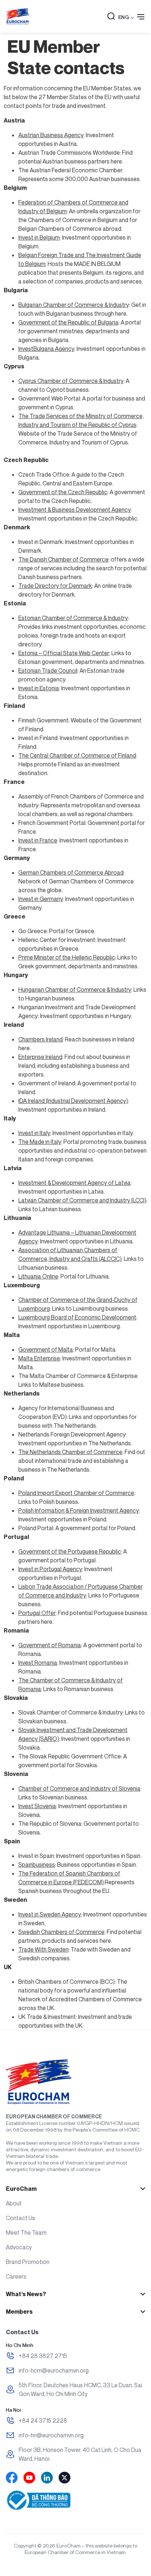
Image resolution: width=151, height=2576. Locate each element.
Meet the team (26, 2233)
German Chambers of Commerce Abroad (71, 872)
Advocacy (19, 2247)
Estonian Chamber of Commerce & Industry (73, 618)
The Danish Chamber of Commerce (63, 559)
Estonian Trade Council (48, 671)
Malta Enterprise (39, 1358)
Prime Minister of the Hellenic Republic (67, 957)
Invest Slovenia (37, 1806)
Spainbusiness (37, 1865)
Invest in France (38, 840)
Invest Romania (38, 1663)
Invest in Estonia (39, 688)
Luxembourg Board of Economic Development (77, 1317)
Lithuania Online (38, 1276)
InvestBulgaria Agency (46, 349)
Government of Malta (46, 1349)
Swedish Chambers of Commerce (61, 1932)
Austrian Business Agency (51, 135)
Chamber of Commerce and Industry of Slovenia (79, 1788)
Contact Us (21, 2218)
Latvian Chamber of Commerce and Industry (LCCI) (82, 1200)
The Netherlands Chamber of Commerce (70, 1452)
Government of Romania (50, 1645)
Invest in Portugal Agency (50, 1569)
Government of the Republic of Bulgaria (68, 322)
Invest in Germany (41, 899)
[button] (111, 17)
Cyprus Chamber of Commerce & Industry (71, 381)
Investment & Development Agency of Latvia (74, 1183)
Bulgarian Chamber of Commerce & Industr (72, 305)
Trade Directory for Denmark (55, 586)
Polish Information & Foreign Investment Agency (79, 1510)
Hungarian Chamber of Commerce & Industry (75, 990)
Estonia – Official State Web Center (64, 653)
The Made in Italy (40, 1142)
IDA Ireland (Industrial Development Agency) (73, 1101)
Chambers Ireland (40, 1039)
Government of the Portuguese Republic (70, 1551)
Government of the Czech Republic (63, 492)
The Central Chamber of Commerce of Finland (77, 755)
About (14, 2203)
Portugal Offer (37, 1613)
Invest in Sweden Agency (50, 1914)
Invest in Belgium (39, 237)
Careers (16, 2276)
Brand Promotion (28, 2262)
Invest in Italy (34, 1133)
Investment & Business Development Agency (75, 510)
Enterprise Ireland (40, 1057)
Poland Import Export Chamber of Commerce (76, 1493)
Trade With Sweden (43, 1949)
